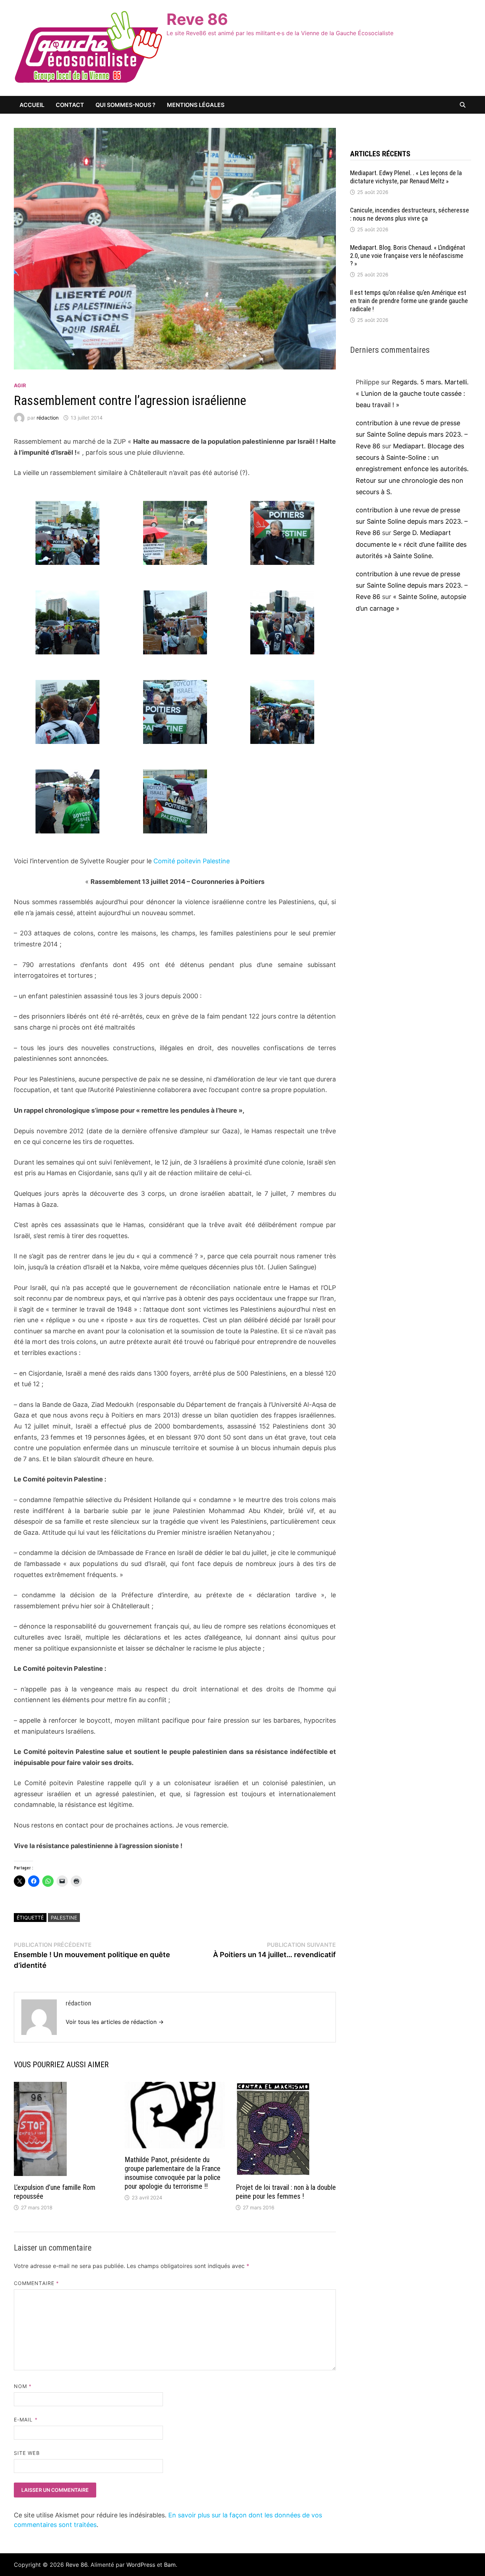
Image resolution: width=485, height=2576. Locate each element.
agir (20, 385)
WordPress (141, 2565)
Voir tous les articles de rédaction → (115, 2022)
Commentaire (36, 2283)
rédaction (48, 418)
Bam (170, 2565)
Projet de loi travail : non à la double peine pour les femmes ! (286, 2192)
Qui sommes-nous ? (126, 105)
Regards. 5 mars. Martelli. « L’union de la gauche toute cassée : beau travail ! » (412, 394)
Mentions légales (196, 105)
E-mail (26, 2420)
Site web (27, 2453)
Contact (70, 105)
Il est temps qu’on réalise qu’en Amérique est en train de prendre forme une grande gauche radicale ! (409, 301)
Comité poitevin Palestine (192, 861)
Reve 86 (197, 19)
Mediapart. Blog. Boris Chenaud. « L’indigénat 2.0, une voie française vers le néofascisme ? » (408, 256)
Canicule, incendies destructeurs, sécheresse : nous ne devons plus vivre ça (410, 214)
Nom (23, 2386)
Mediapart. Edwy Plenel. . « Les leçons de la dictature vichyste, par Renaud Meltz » (406, 177)
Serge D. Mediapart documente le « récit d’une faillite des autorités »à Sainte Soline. (411, 544)
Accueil (32, 105)
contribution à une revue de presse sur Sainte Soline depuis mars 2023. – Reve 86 (412, 434)
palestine (64, 1918)
